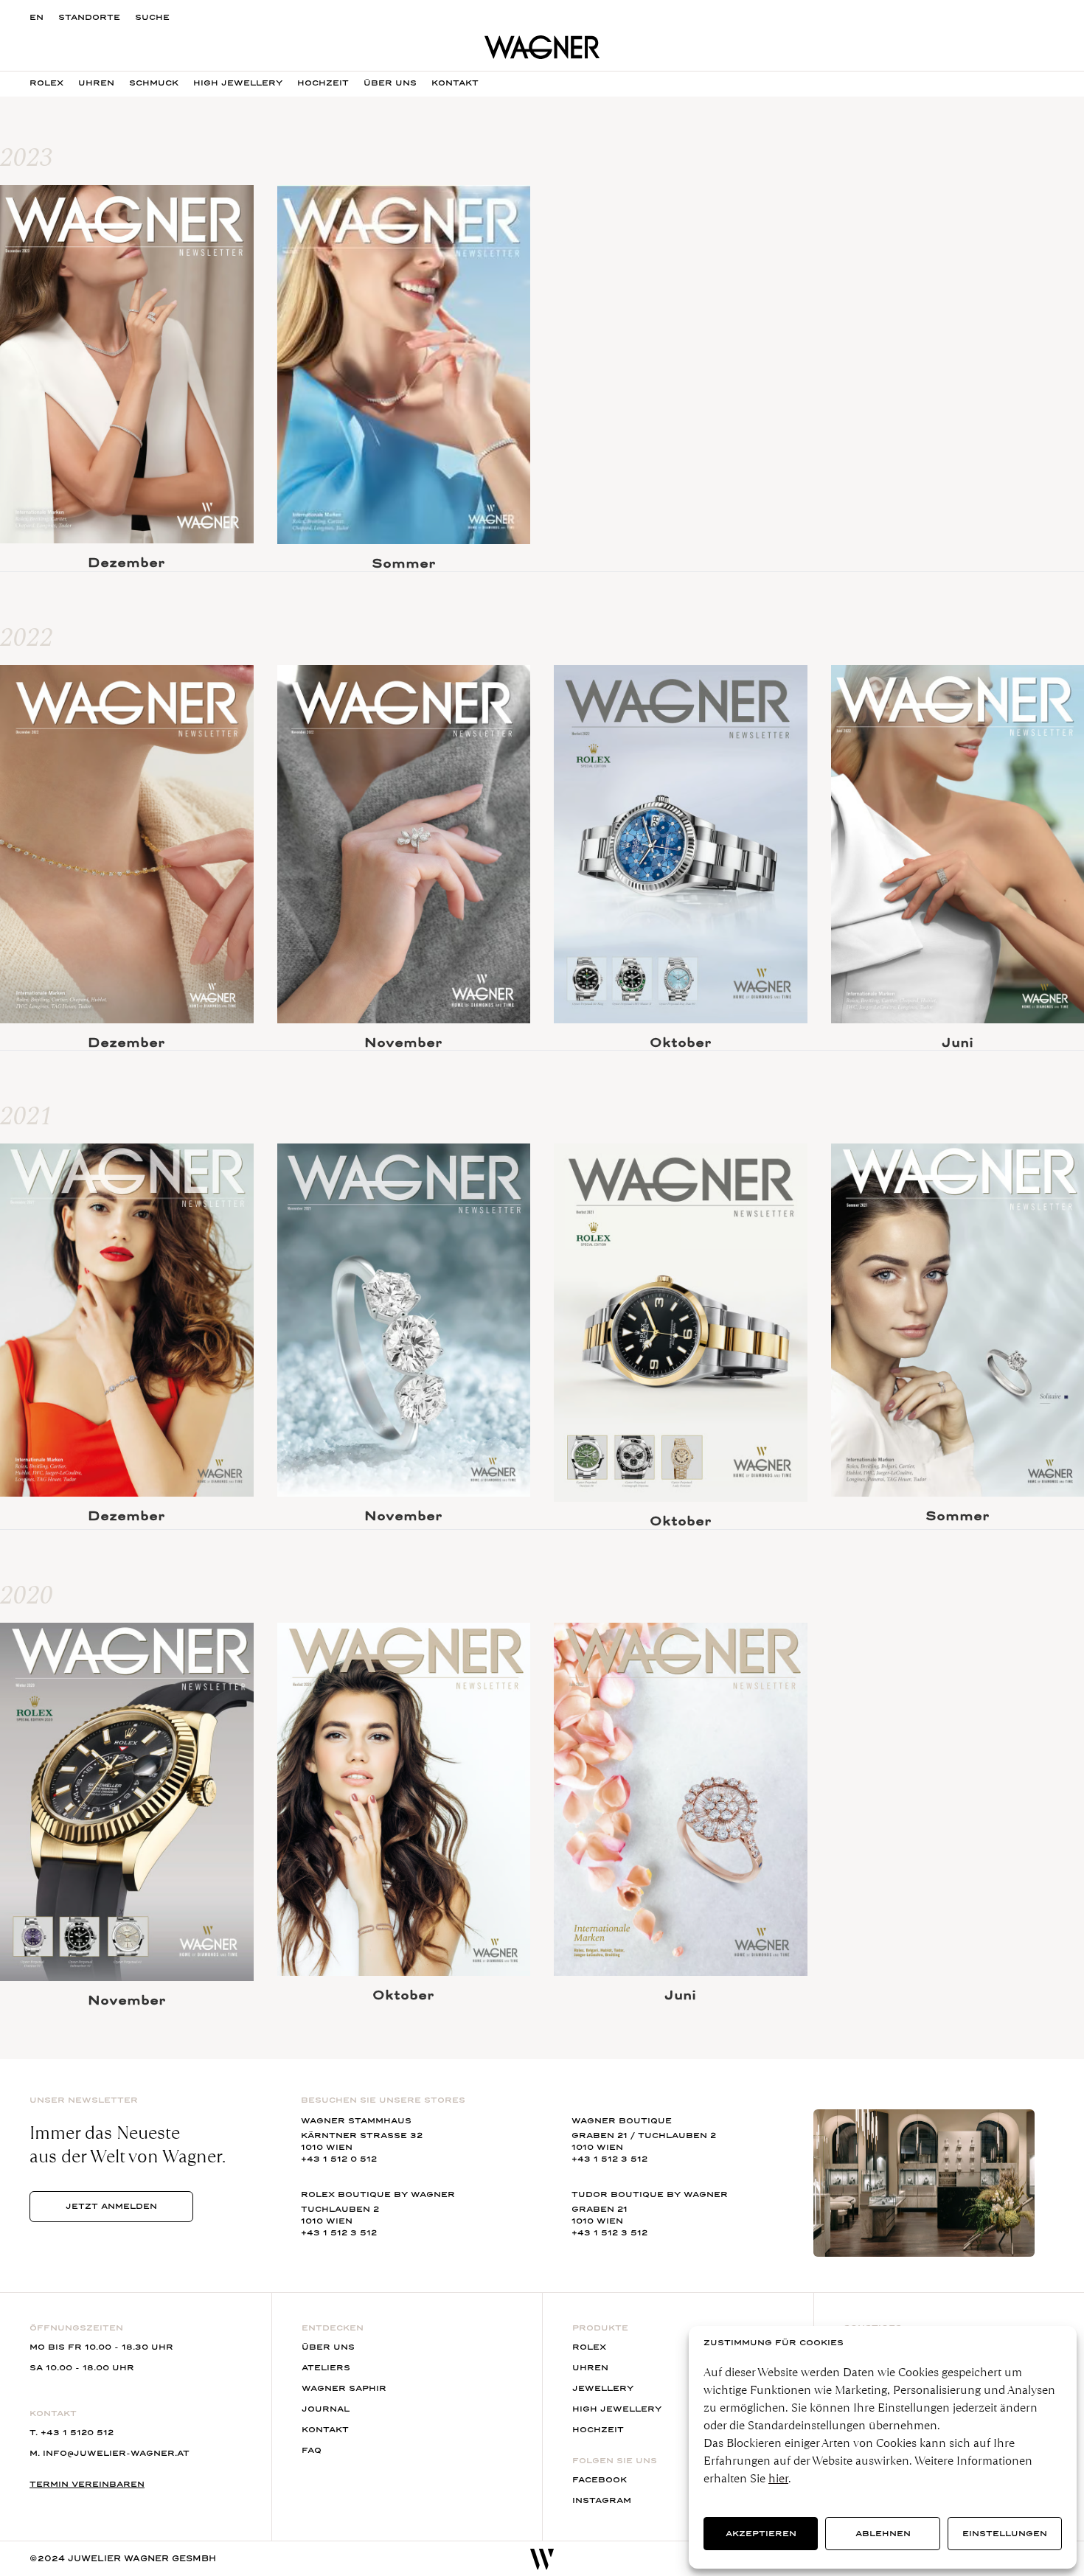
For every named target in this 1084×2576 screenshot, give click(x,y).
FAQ (312, 2450)
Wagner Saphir (344, 2388)
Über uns (328, 2347)
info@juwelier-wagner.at (116, 2453)
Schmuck (154, 83)
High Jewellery (238, 83)
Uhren (96, 83)
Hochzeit (323, 83)
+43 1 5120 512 (77, 2433)
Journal (326, 2409)
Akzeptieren (761, 2534)
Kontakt (325, 2430)
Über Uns (390, 83)
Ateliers (326, 2368)
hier (778, 2478)
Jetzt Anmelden (111, 2206)
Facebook (600, 2480)
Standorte (89, 17)
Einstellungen (1005, 2534)
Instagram (602, 2500)
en (37, 17)
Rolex (46, 83)
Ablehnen (883, 2534)
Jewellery (603, 2388)
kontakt (455, 83)
